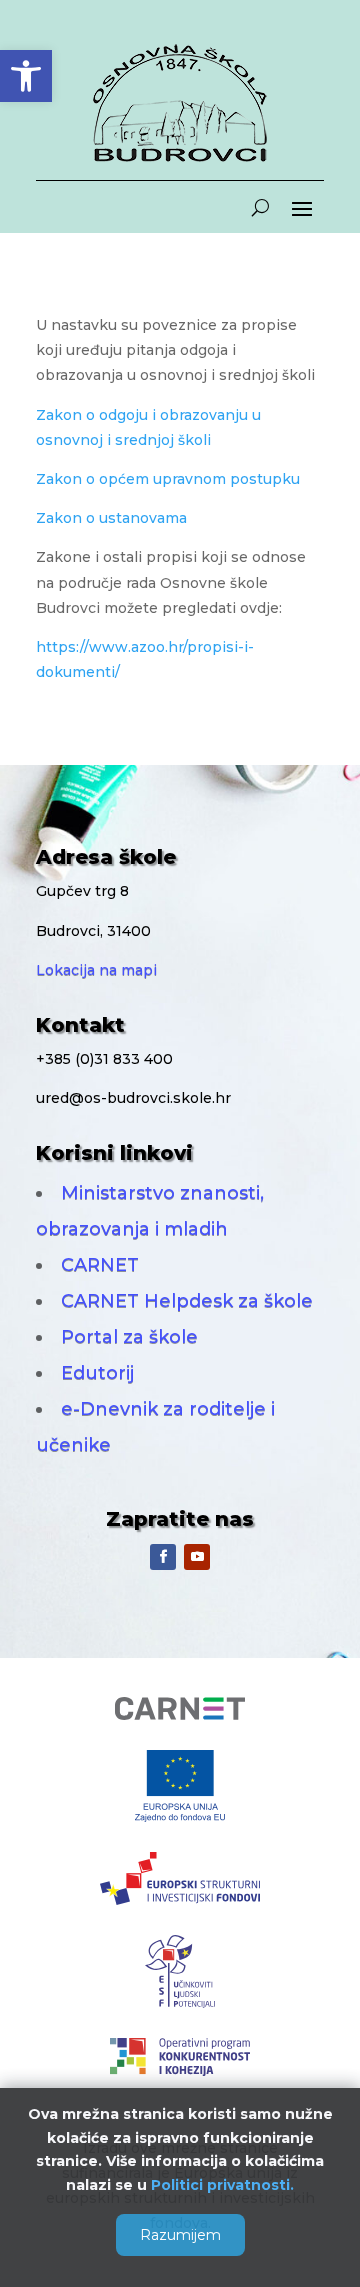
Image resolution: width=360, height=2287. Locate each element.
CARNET (100, 1265)
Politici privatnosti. (222, 2185)
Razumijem (180, 2235)
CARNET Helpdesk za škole (187, 1301)
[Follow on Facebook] (163, 1557)
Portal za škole (129, 1337)
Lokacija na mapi (96, 970)
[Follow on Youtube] (197, 1557)
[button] (26, 76)
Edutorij (97, 1373)
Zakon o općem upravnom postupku (168, 479)
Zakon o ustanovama (111, 518)
